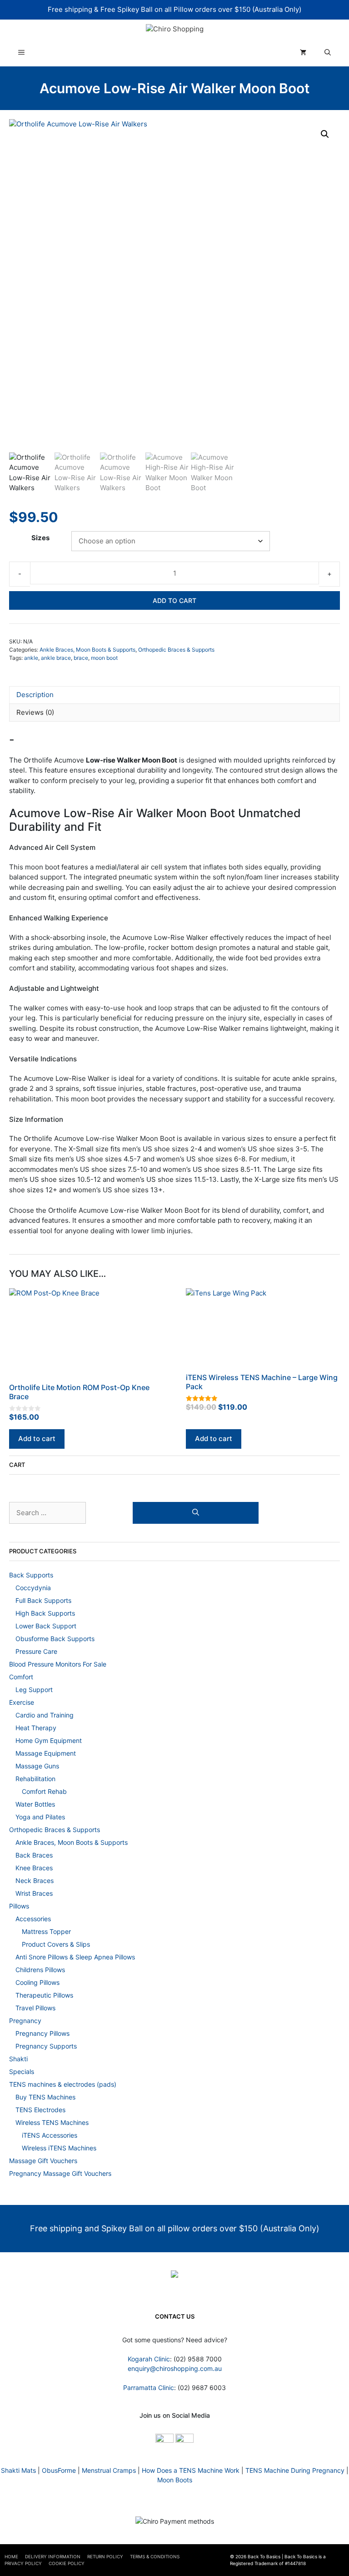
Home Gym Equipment (49, 1740)
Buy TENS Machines (45, 2096)
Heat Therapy (36, 1727)
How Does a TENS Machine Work (191, 2470)
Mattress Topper (46, 1931)
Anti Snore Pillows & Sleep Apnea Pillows (75, 1956)
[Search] (196, 1513)
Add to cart (174, 600)
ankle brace (56, 658)
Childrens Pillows (40, 1969)
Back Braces (34, 1855)
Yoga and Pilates (40, 1816)
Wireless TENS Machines (52, 2122)
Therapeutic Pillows (44, 1995)
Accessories (33, 1918)
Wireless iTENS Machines (59, 2147)
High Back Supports (45, 1613)
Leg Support (34, 1689)
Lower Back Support (46, 1625)
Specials (22, 2071)
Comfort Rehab (44, 1791)
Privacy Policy (23, 2563)
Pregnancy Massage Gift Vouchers (60, 2173)
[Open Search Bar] (328, 53)
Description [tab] (35, 695)
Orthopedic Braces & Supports (176, 650)
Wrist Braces (34, 1893)
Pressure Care (36, 1651)
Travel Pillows (35, 2007)
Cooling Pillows (37, 1982)
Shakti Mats (18, 2470)
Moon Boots (175, 2480)
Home (11, 2556)
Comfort (21, 1676)
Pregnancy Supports (46, 2046)
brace (81, 658)
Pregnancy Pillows (42, 2033)
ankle (31, 658)
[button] (325, 134)
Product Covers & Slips (56, 1944)
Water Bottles (35, 1804)
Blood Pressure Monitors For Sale (58, 1664)
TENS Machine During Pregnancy (295, 2470)
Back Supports (31, 1574)
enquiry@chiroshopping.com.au (175, 2368)
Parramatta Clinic (149, 2388)
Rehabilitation (35, 1778)
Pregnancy (25, 2020)
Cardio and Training (45, 1715)
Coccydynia (33, 1587)
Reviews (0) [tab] (35, 712)
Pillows (19, 1906)
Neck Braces (35, 1880)
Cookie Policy (67, 2563)
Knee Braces (34, 1867)
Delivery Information (53, 2556)
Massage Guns (37, 1765)
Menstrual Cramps (109, 2470)
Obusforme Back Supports (55, 1638)
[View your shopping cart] (303, 53)
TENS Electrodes (40, 2109)
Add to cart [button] (37, 1439)
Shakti (18, 2058)
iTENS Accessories (50, 2135)
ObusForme (59, 2470)
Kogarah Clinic (149, 2359)
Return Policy (105, 2556)
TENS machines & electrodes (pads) (63, 2084)
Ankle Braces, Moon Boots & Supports (87, 650)
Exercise (22, 1702)
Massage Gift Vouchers (43, 2160)
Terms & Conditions (155, 2556)
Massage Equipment (46, 1753)
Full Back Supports (43, 1600)
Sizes (40, 538)
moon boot (104, 658)
